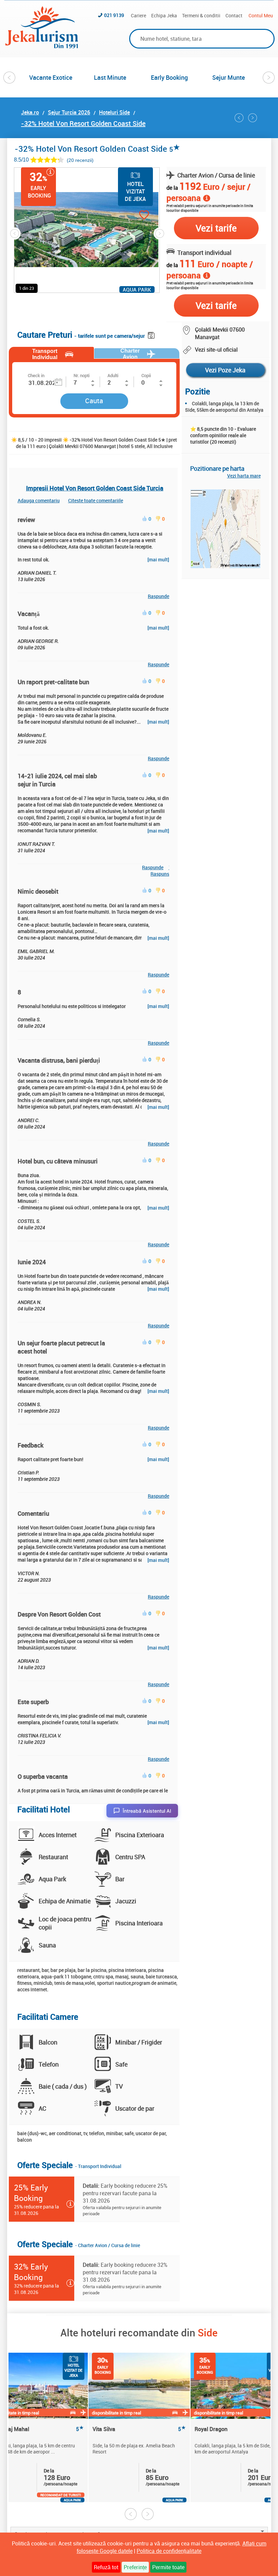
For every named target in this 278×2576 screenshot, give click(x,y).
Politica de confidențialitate (169, 2551)
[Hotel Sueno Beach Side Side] (253, 118)
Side (208, 2332)
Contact (234, 15)
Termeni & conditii (201, 15)
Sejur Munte (229, 77)
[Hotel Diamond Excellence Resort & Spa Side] (239, 118)
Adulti (113, 375)
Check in (36, 375)
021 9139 (114, 15)
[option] (51, 77)
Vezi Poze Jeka (225, 370)
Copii (146, 375)
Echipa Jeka (164, 15)
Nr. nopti (82, 375)
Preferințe (135, 2567)
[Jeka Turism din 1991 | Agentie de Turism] (42, 46)
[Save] (152, 334)
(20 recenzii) (80, 160)
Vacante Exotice (51, 77)
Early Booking (169, 77)
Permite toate (168, 2567)
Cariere (138, 15)
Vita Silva (139, 2429)
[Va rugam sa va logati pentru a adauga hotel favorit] (132, 216)
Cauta (94, 401)
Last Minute (110, 77)
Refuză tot (106, 2567)
